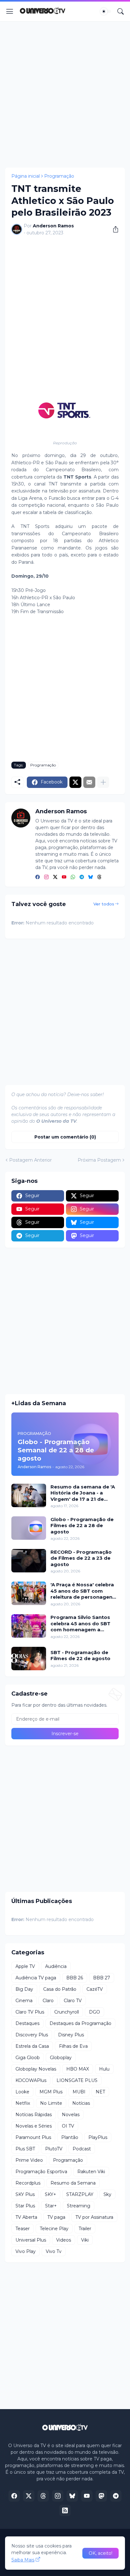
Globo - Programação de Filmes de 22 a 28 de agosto (82, 1526)
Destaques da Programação (80, 2023)
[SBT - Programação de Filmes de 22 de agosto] (29, 1659)
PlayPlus (98, 2137)
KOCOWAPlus (31, 2080)
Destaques (27, 2023)
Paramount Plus (33, 2137)
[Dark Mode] (106, 11)
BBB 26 (75, 1978)
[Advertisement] (65, 94)
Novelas (71, 2115)
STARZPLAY (80, 2194)
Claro (48, 2001)
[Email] (89, 782)
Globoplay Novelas (36, 2069)
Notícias (81, 2103)
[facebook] (38, 877)
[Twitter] (75, 782)
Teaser (23, 2229)
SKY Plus (25, 2194)
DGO (95, 2012)
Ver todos (104, 904)
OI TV (68, 2126)
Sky (107, 2194)
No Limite (51, 2103)
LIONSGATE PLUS (77, 2080)
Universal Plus (31, 2240)
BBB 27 (102, 1978)
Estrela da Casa (32, 2046)
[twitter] (55, 877)
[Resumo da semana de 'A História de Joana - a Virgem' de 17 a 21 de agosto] (29, 1495)
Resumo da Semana (73, 2183)
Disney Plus (71, 2035)
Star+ (51, 2206)
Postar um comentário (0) (65, 1137)
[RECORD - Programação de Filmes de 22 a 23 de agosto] (29, 1561)
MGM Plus (51, 2092)
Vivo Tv (54, 2251)
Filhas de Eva (73, 2046)
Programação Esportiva (41, 2172)
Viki (85, 2240)
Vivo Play (26, 2251)
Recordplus (28, 2183)
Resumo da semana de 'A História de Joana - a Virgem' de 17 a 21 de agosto (83, 1493)
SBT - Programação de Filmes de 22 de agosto (80, 1656)
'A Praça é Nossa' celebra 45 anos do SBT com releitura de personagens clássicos (83, 1591)
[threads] (99, 877)
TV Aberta (26, 2217)
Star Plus (25, 2206)
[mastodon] (101, 2496)
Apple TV (25, 1966)
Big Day (24, 1989)
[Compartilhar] (113, 229)
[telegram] (82, 877)
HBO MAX (78, 2069)
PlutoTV (54, 2149)
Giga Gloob (28, 2058)
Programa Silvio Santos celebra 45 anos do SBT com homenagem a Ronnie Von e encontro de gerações (83, 1624)
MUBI (79, 2092)
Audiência (56, 1966)
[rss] (65, 2510)
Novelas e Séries (34, 2126)
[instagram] (46, 877)
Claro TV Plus (30, 2012)
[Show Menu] (10, 11)
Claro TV (73, 2001)
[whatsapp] (73, 877)
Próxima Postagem (99, 1160)
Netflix (23, 2103)
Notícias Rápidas (34, 2115)
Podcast (82, 2149)
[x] (29, 2496)
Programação (59, 176)
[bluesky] (91, 877)
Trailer (85, 2229)
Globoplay (61, 2058)
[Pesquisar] (121, 11)
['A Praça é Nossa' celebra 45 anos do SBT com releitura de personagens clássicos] (29, 1593)
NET (100, 2092)
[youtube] (64, 877)
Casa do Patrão (60, 1989)
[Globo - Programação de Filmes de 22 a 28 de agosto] (29, 1528)
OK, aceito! (100, 2553)
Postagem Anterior (30, 1160)
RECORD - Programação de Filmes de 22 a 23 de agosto (81, 1558)
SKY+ (50, 2194)
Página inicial (26, 176)
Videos (64, 2240)
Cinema (24, 2001)
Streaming (79, 2206)
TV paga (56, 2217)
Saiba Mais (23, 2560)
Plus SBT (25, 2149)
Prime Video (29, 2160)
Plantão (70, 2137)
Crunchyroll (67, 2012)
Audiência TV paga (36, 1978)
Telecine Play (54, 2229)
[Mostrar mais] (103, 782)
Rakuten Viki (91, 2172)
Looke (22, 2092)
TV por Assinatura (94, 2217)
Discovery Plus (32, 2035)
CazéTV (95, 1989)
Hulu (104, 2069)
